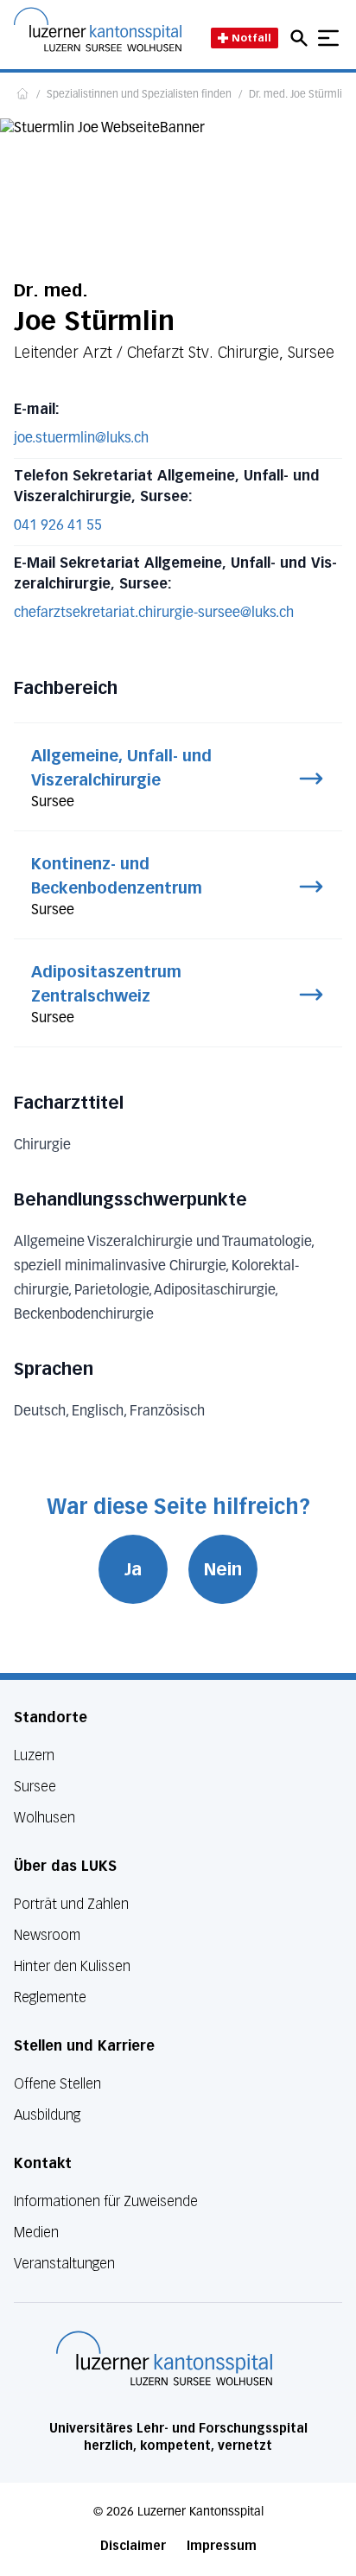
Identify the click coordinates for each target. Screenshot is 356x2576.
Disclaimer (133, 2546)
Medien (36, 2233)
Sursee (35, 1787)
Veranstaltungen (64, 2264)
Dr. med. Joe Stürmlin (299, 95)
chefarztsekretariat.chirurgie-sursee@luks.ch (154, 614)
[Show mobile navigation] (328, 38)
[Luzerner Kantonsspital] (164, 2358)
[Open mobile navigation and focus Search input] (302, 38)
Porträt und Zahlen (71, 1904)
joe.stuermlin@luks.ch (81, 439)
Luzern (34, 1755)
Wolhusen (44, 1818)
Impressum (222, 2546)
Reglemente (50, 1997)
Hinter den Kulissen (72, 1966)
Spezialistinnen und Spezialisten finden (139, 95)
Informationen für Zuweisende (106, 2201)
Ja (133, 1569)
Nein (223, 1569)
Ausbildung (47, 2115)
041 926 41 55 (58, 526)
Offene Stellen (57, 2084)
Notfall (251, 38)
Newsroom (47, 1935)
